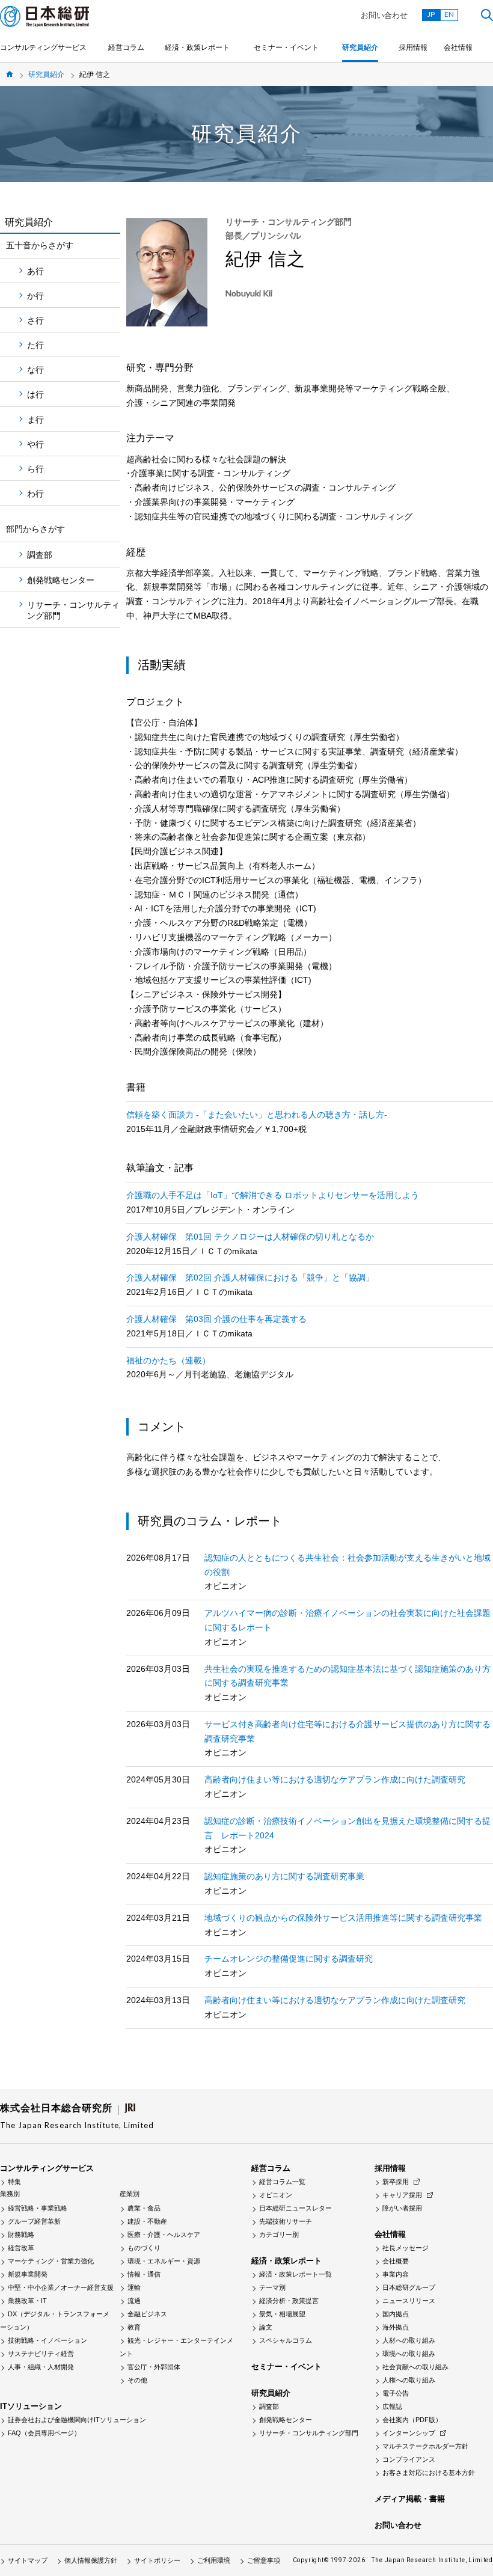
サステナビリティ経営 (41, 2354)
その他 (137, 2380)
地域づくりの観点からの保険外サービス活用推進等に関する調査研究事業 (343, 1918)
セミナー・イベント (286, 47)
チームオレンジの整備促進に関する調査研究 (289, 1959)
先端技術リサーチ (286, 2221)
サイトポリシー (157, 2560)
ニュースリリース (409, 2301)
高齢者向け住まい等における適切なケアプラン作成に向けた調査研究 (335, 1779)
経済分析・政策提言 (289, 2301)
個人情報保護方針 (91, 2560)
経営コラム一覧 (282, 2182)
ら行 (35, 469)
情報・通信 (144, 2274)
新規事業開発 (28, 2274)
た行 (35, 345)
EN (449, 14)
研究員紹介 (360, 47)
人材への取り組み (409, 2340)
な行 (35, 370)
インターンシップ (409, 2433)
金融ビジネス (147, 2314)
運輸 (134, 2287)
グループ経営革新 (34, 2221)
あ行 (35, 271)
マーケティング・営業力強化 (51, 2261)
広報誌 (392, 2406)
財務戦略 (21, 2235)
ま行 (35, 420)
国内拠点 (396, 2314)
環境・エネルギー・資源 (164, 2261)
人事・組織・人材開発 (41, 2367)
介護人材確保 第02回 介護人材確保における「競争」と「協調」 (250, 1277)
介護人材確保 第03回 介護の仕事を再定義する (216, 1319)
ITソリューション (31, 2406)
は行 (35, 394)
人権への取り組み (409, 2380)
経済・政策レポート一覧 (295, 2274)
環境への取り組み (409, 2354)
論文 (266, 2327)
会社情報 (458, 47)
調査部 (40, 555)
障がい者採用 (402, 2208)
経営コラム (126, 47)
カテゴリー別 (279, 2235)
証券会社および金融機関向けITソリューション (77, 2420)
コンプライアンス (409, 2459)
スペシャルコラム (286, 2340)
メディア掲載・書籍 (410, 2499)
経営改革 (21, 2248)
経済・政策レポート (197, 47)
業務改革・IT (27, 2301)
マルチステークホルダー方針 (425, 2446)
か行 (35, 296)
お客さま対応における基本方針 (429, 2473)
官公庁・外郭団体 (154, 2367)
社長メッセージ (406, 2248)
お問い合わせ (384, 15)
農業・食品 (144, 2208)
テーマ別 (272, 2287)
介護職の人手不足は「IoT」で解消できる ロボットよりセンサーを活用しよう (273, 1195)
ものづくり (144, 2248)
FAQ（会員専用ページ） (44, 2433)
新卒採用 (396, 2182)
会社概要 (396, 2261)
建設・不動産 (147, 2221)
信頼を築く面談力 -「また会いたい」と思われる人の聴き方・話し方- (257, 1115)
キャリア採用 (402, 2195)
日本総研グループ (409, 2287)
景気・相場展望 (282, 2314)
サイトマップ (28, 2560)
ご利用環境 (214, 2560)
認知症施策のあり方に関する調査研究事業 (284, 1876)
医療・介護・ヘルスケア (164, 2235)
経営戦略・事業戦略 (38, 2208)
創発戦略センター (61, 580)
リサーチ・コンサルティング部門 (73, 610)
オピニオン (276, 2195)
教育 (134, 2327)
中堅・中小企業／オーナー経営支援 (61, 2287)
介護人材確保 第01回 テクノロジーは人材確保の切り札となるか (250, 1237)
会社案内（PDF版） (412, 2420)
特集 (14, 2182)
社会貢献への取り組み (415, 2367)
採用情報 (413, 47)
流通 (134, 2301)
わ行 (35, 494)
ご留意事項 (264, 2560)
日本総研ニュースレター (295, 2208)
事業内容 (396, 2274)
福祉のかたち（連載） (168, 1360)
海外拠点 (396, 2327)
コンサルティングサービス (43, 47)
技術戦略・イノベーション (47, 2340)
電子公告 (396, 2393)
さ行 (35, 320)
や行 (35, 444)
